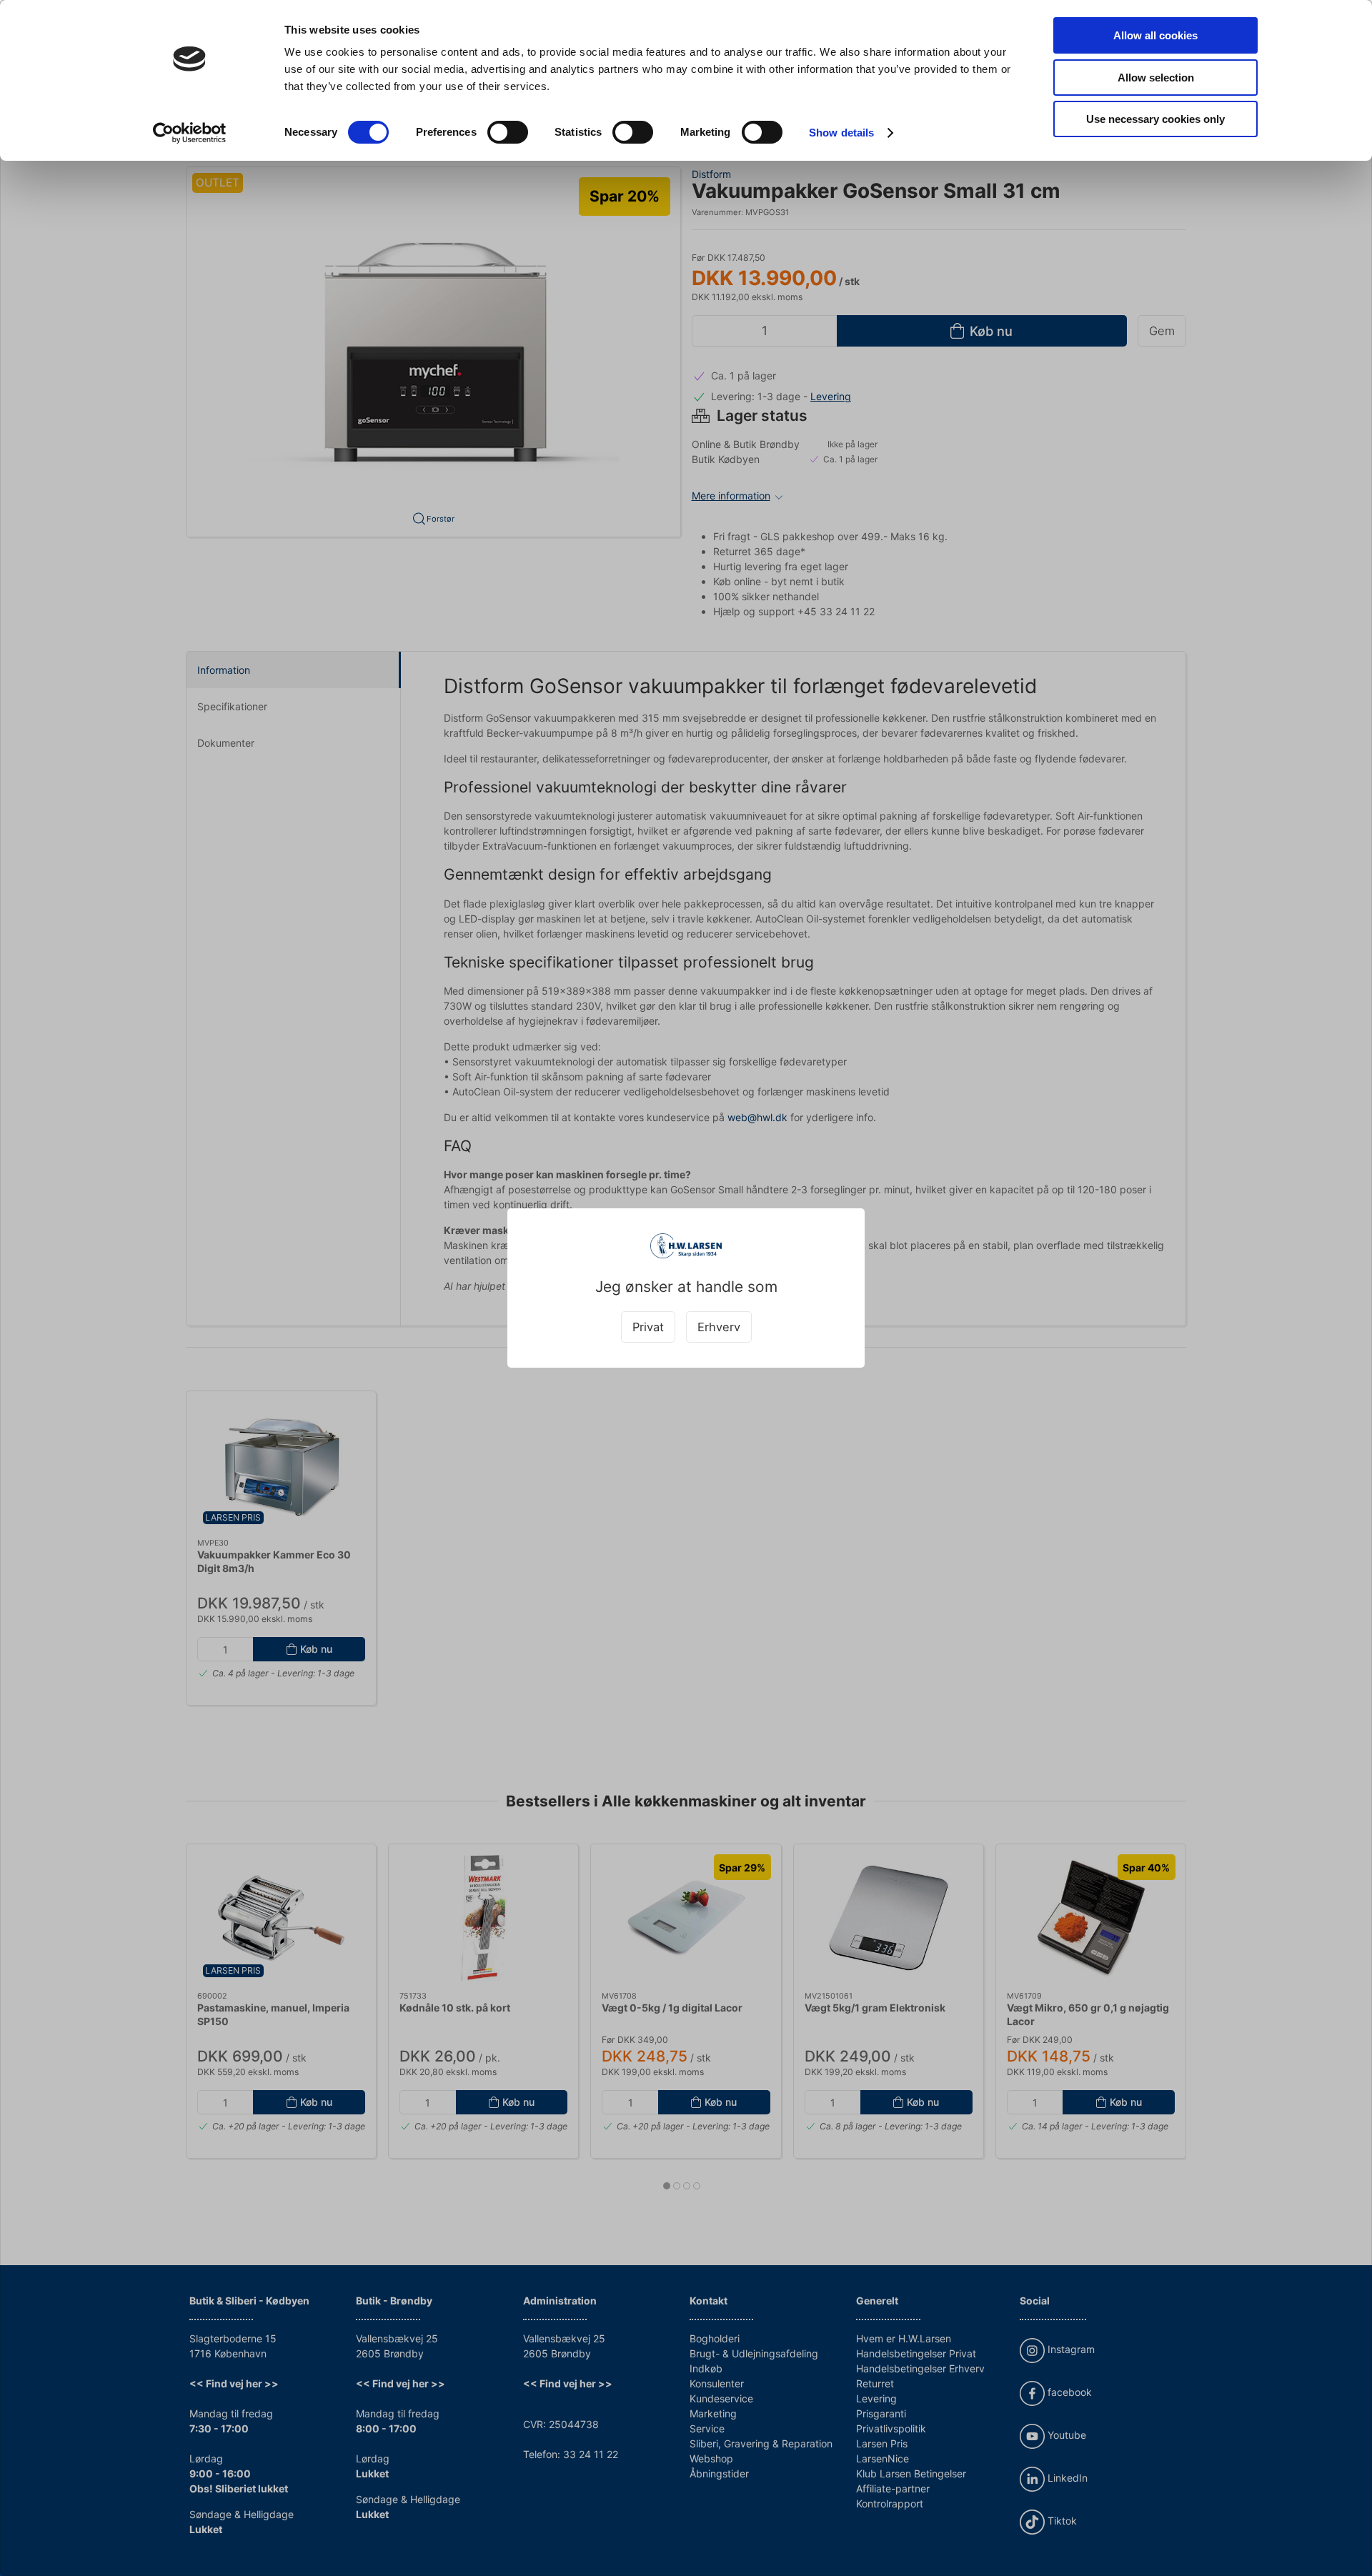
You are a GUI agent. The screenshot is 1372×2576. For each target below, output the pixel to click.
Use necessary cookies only (1155, 119)
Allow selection (1156, 78)
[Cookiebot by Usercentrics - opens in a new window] (190, 133)
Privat (648, 1327)
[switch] (508, 132)
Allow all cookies (1155, 35)
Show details (841, 133)
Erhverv (719, 1327)
